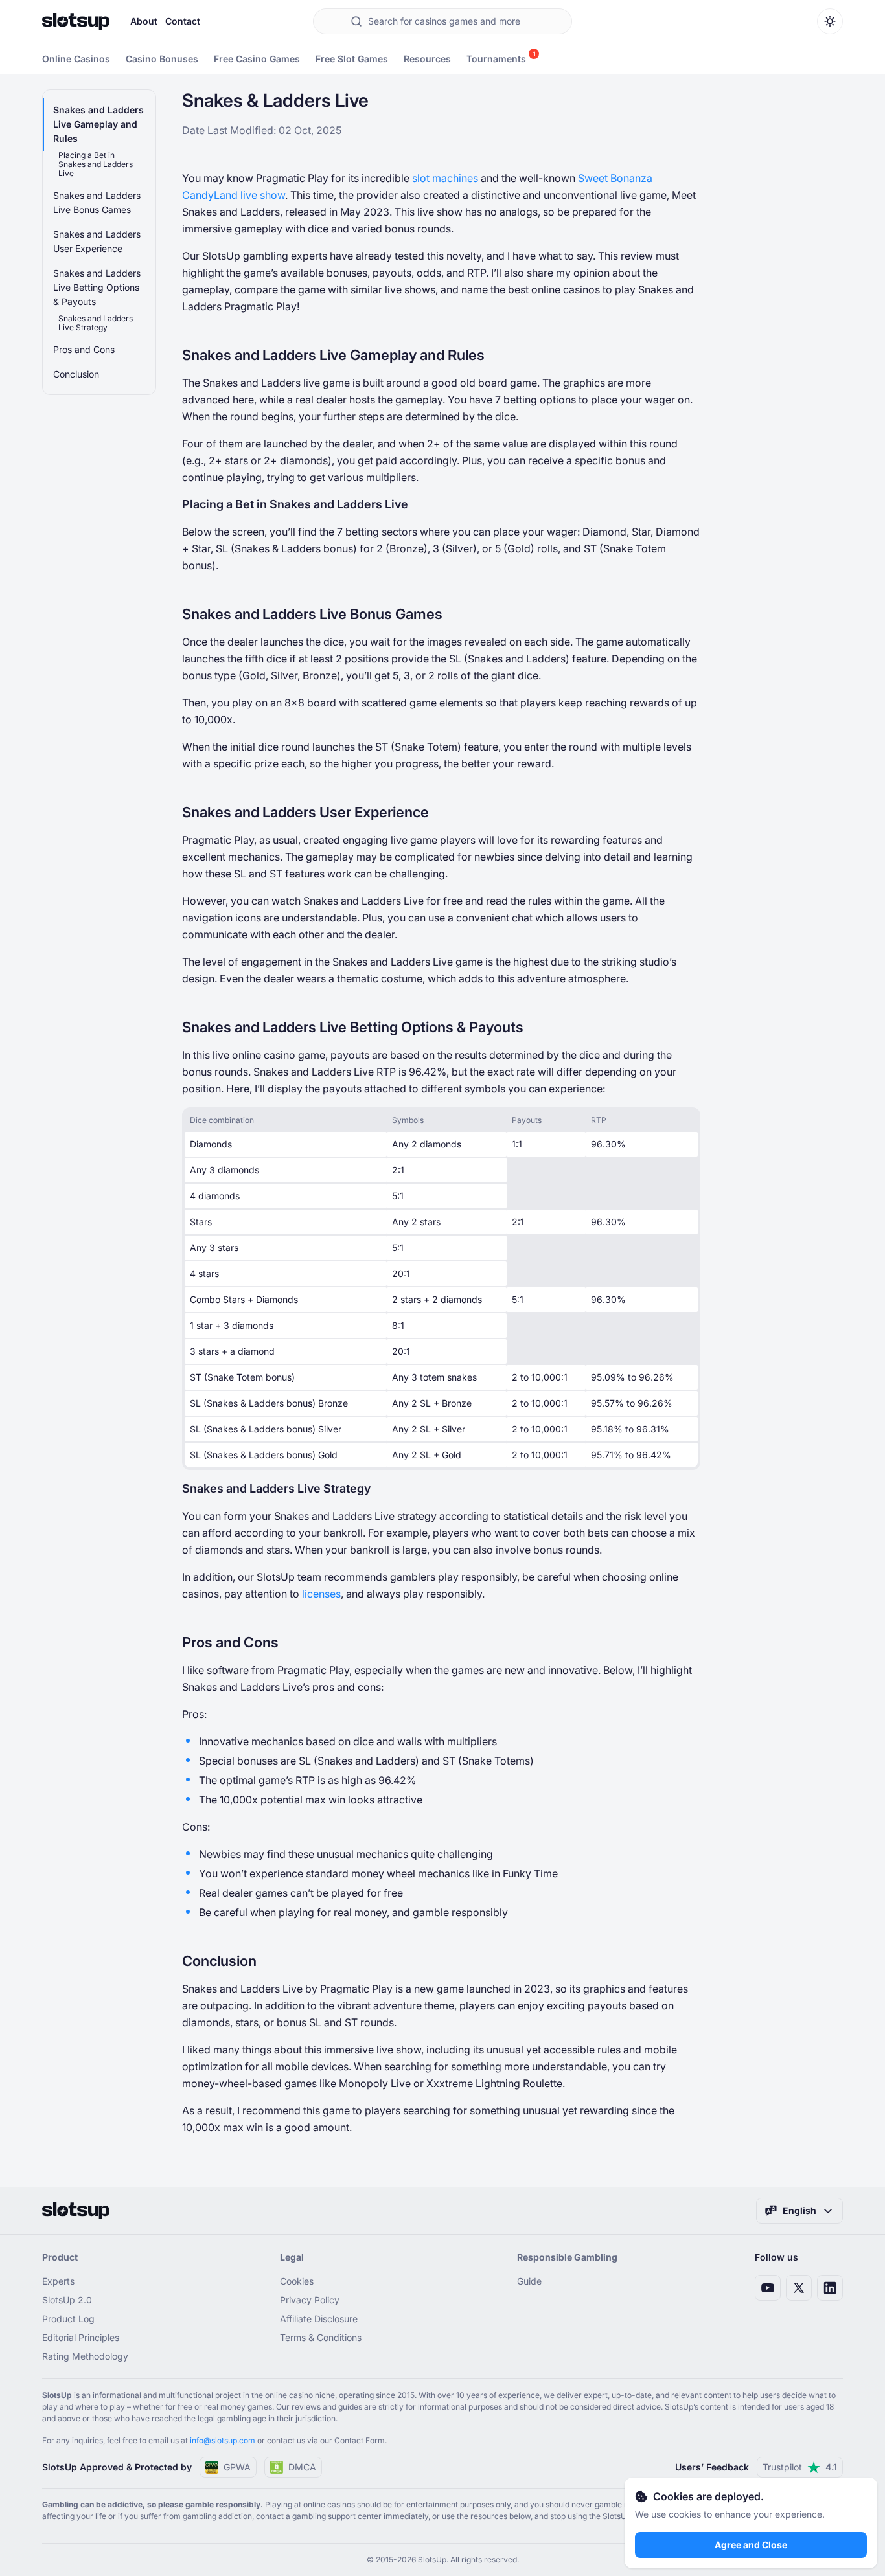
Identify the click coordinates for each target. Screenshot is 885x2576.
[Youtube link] (768, 2288)
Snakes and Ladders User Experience (97, 241)
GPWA (237, 2467)
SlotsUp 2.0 (67, 2300)
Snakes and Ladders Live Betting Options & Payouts (97, 287)
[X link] (799, 2288)
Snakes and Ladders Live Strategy (96, 323)
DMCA (302, 2467)
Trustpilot (800, 2467)
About (144, 21)
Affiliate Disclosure (319, 2319)
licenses (321, 1594)
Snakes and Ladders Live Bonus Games (97, 202)
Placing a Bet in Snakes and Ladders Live (96, 164)
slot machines (445, 178)
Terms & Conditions (321, 2337)
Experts (58, 2281)
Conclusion (76, 374)
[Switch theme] (830, 21)
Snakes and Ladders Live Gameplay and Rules (98, 124)
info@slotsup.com (223, 2440)
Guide (529, 2281)
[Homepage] (76, 21)
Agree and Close (751, 2545)
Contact (183, 21)
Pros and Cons (84, 349)
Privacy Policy (310, 2300)
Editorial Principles (81, 2337)
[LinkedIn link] (830, 2288)
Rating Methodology (85, 2356)
